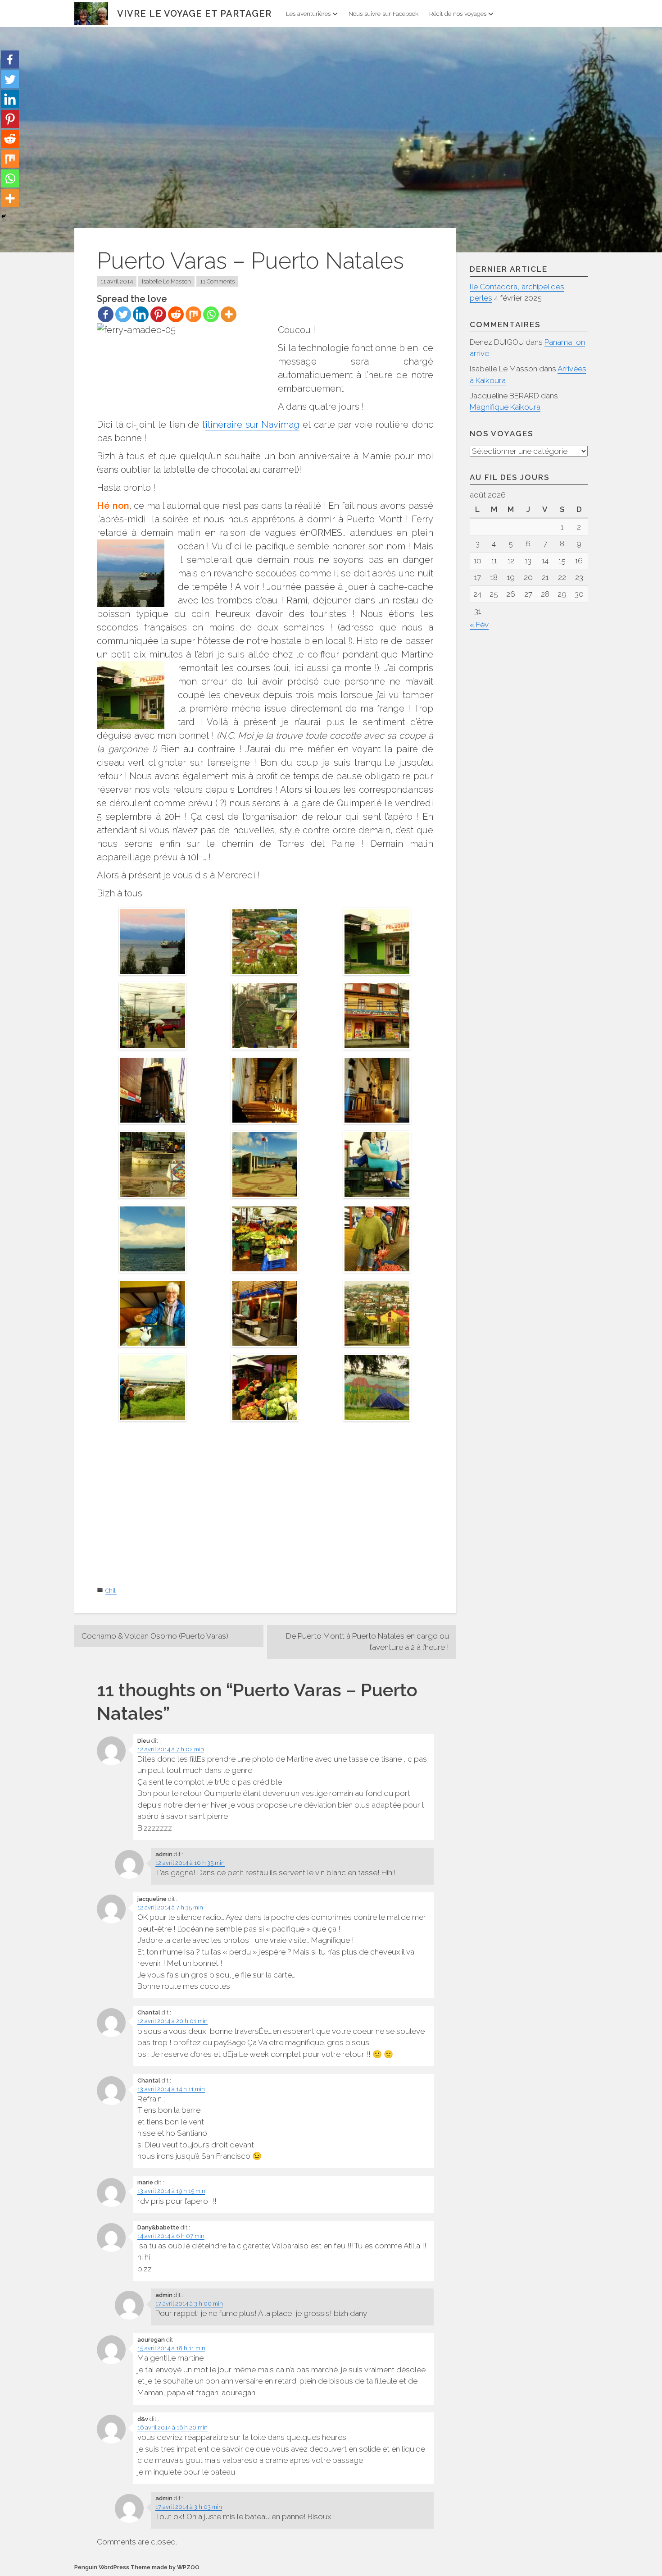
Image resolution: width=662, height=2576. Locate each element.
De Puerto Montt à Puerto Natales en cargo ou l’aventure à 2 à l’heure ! (367, 1642)
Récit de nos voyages (458, 14)
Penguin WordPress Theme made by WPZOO (137, 2567)
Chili (111, 1591)
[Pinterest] (158, 314)
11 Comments (217, 281)
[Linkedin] (141, 314)
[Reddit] (176, 314)
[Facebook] (106, 314)
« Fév (479, 625)
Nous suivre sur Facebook (383, 14)
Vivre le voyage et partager (194, 14)
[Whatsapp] (211, 314)
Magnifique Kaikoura (505, 407)
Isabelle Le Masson (166, 281)
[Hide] (4, 216)
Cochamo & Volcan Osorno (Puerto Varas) (155, 1636)
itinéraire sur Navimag (252, 425)
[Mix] (193, 314)
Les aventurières (308, 14)
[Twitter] (123, 314)
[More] (229, 314)
